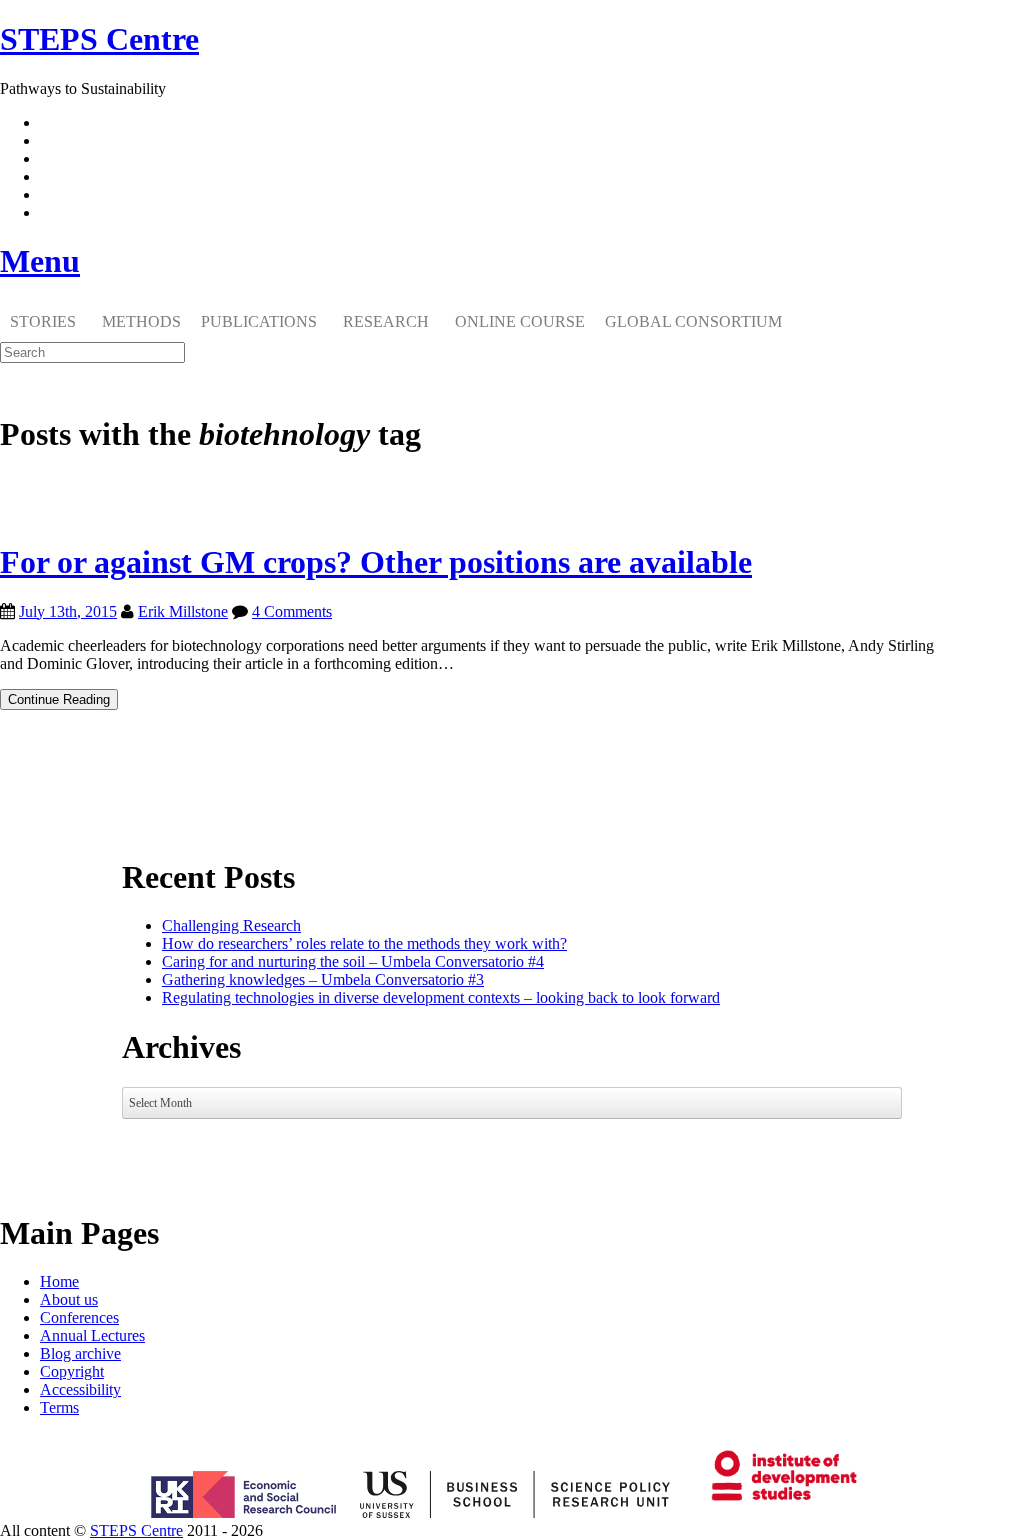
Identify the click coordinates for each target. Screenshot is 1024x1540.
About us (69, 1299)
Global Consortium (693, 321)
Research (386, 321)
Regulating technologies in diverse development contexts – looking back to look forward (441, 997)
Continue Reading (63, 700)
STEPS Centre (136, 1530)
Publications (259, 321)
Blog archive (80, 1353)
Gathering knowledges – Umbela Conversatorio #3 (323, 979)
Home (59, 1281)
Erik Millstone (183, 611)
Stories (43, 321)
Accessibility (80, 1389)
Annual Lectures (92, 1335)
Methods (141, 321)
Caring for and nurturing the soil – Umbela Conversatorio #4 (353, 961)
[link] (512, 1531)
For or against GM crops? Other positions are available (376, 562)
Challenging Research (231, 925)
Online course (520, 321)
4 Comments (292, 611)
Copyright (72, 1371)
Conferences (79, 1317)
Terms (59, 1407)
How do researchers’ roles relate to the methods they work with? (364, 943)
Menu (40, 261)
